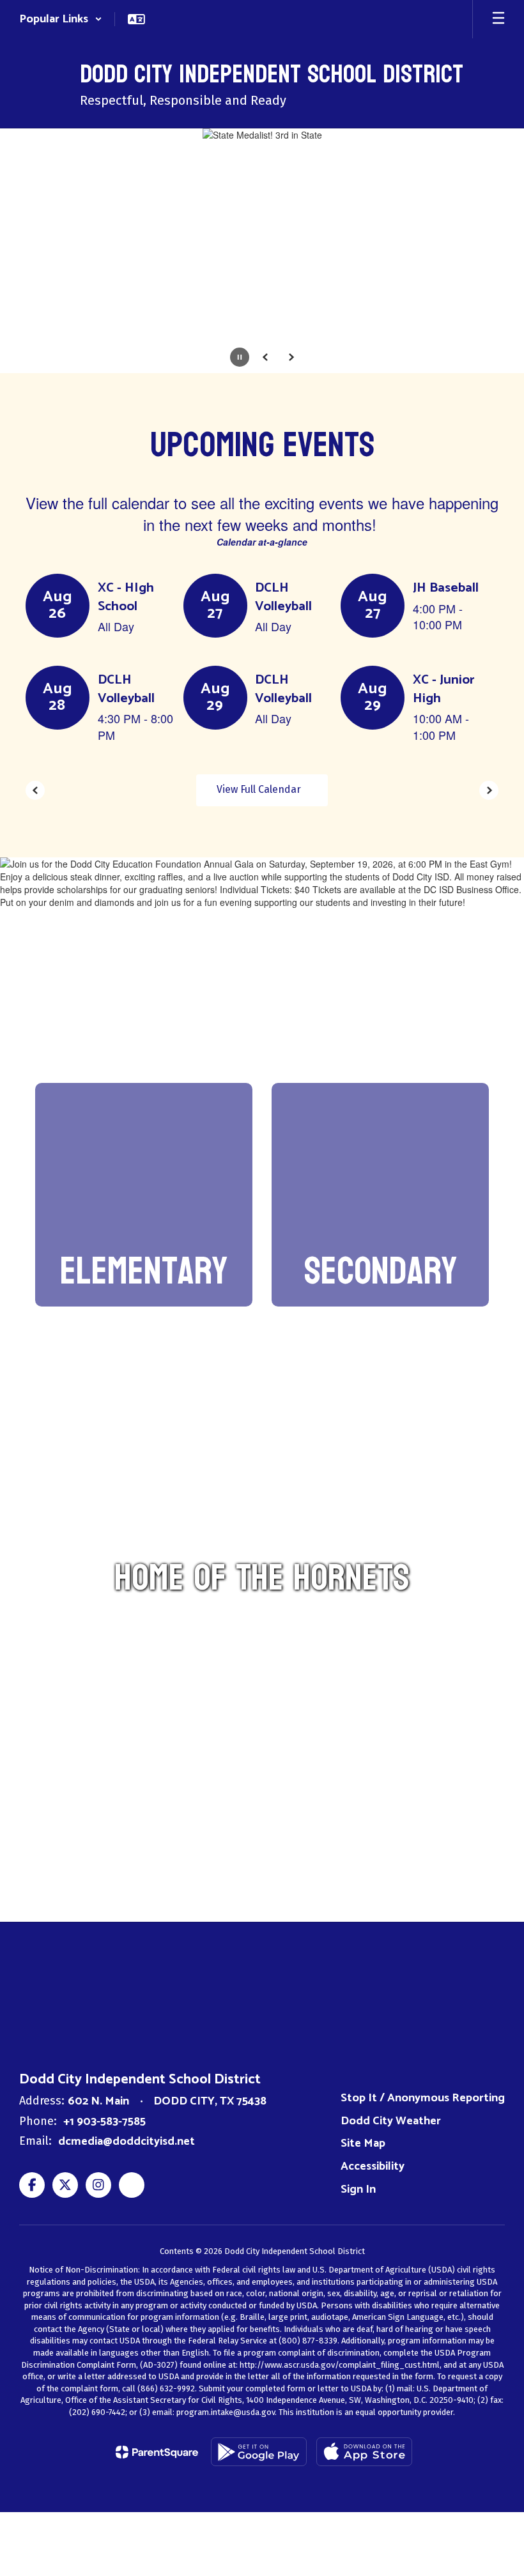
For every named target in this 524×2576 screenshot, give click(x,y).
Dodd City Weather (391, 2121)
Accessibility (373, 2166)
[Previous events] (35, 790)
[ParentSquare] (157, 2452)
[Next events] (489, 790)
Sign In (358, 2189)
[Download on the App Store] (364, 2452)
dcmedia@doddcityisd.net (127, 2142)
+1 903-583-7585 (104, 2122)
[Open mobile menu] (498, 19)
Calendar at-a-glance (262, 542)
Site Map (363, 2143)
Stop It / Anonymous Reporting (423, 2098)
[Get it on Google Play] (259, 2452)
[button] (61, 19)
